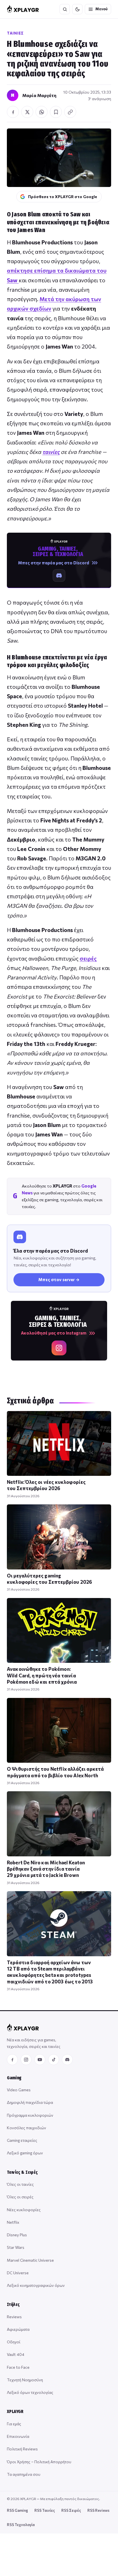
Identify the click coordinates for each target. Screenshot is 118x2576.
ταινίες (51, 452)
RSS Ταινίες (45, 2510)
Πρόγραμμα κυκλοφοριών (30, 2115)
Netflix (13, 2222)
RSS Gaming (17, 2510)
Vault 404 (16, 2354)
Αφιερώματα (18, 2329)
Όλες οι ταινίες (20, 2184)
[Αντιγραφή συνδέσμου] (70, 112)
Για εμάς (14, 2424)
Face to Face (18, 2367)
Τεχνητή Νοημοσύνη (25, 2380)
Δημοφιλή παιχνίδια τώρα (30, 2102)
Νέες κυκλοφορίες (24, 2210)
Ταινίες (15, 33)
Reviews (14, 2317)
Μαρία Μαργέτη (39, 95)
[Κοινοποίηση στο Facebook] (13, 112)
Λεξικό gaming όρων (25, 2153)
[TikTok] (54, 2060)
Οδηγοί (14, 2342)
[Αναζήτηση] (65, 9)
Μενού (102, 9)
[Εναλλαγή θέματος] (77, 9)
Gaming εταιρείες (22, 2140)
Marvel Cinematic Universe (30, 2260)
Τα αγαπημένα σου (24, 2474)
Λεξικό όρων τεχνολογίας (30, 2392)
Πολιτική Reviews (22, 2449)
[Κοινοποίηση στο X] (27, 112)
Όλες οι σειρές (20, 2197)
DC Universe (18, 2273)
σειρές (88, 958)
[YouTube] (40, 2060)
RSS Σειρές (71, 2510)
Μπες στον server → (59, 1279)
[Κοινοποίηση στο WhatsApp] (42, 112)
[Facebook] (12, 2060)
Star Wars (16, 2247)
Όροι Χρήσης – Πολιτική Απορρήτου (39, 2462)
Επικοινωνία (18, 2436)
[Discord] (67, 2060)
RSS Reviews (98, 2510)
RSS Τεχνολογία (21, 2525)
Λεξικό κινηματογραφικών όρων (36, 2285)
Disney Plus (17, 2235)
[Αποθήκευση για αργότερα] (56, 112)
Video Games (19, 2090)
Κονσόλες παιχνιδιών (26, 2128)
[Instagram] (26, 2060)
